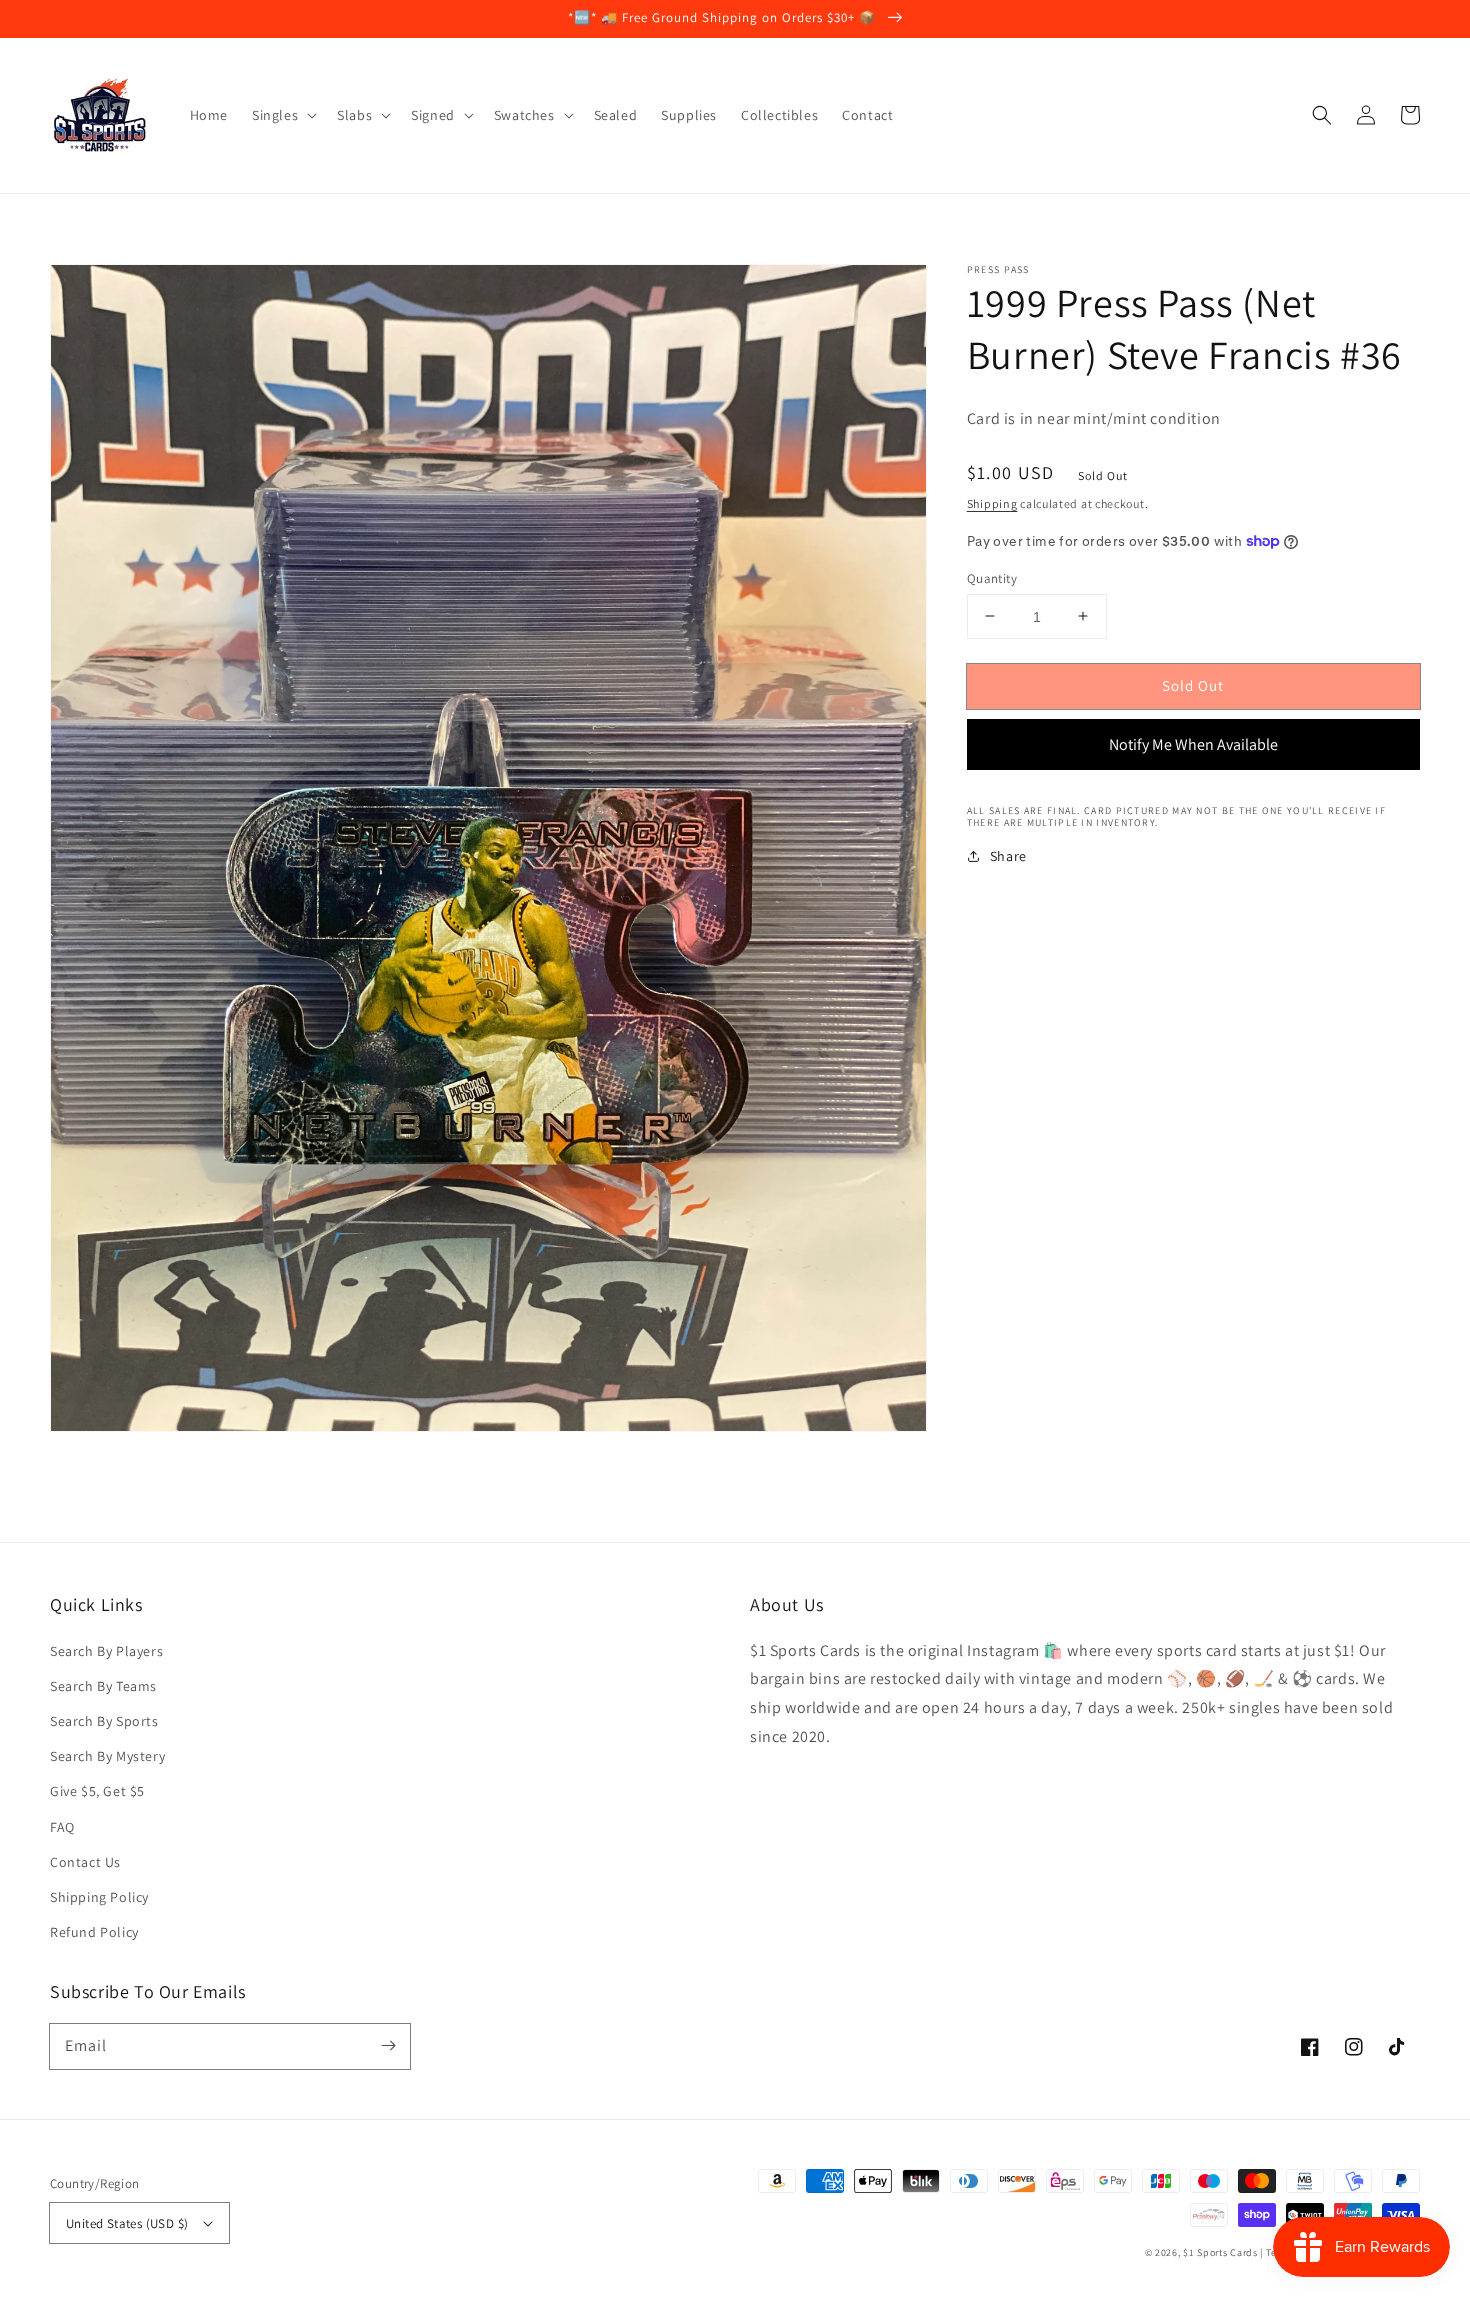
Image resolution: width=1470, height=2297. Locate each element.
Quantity (992, 577)
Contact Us (85, 1862)
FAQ (62, 1827)
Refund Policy (94, 1932)
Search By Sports (104, 1721)
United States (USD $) (127, 2223)
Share (1008, 856)
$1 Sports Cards (1220, 2252)
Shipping (992, 503)
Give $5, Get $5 (97, 1791)
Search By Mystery (107, 1756)
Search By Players (106, 1651)
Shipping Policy (99, 1897)
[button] (1322, 115)
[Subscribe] (388, 2046)
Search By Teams (103, 1686)
